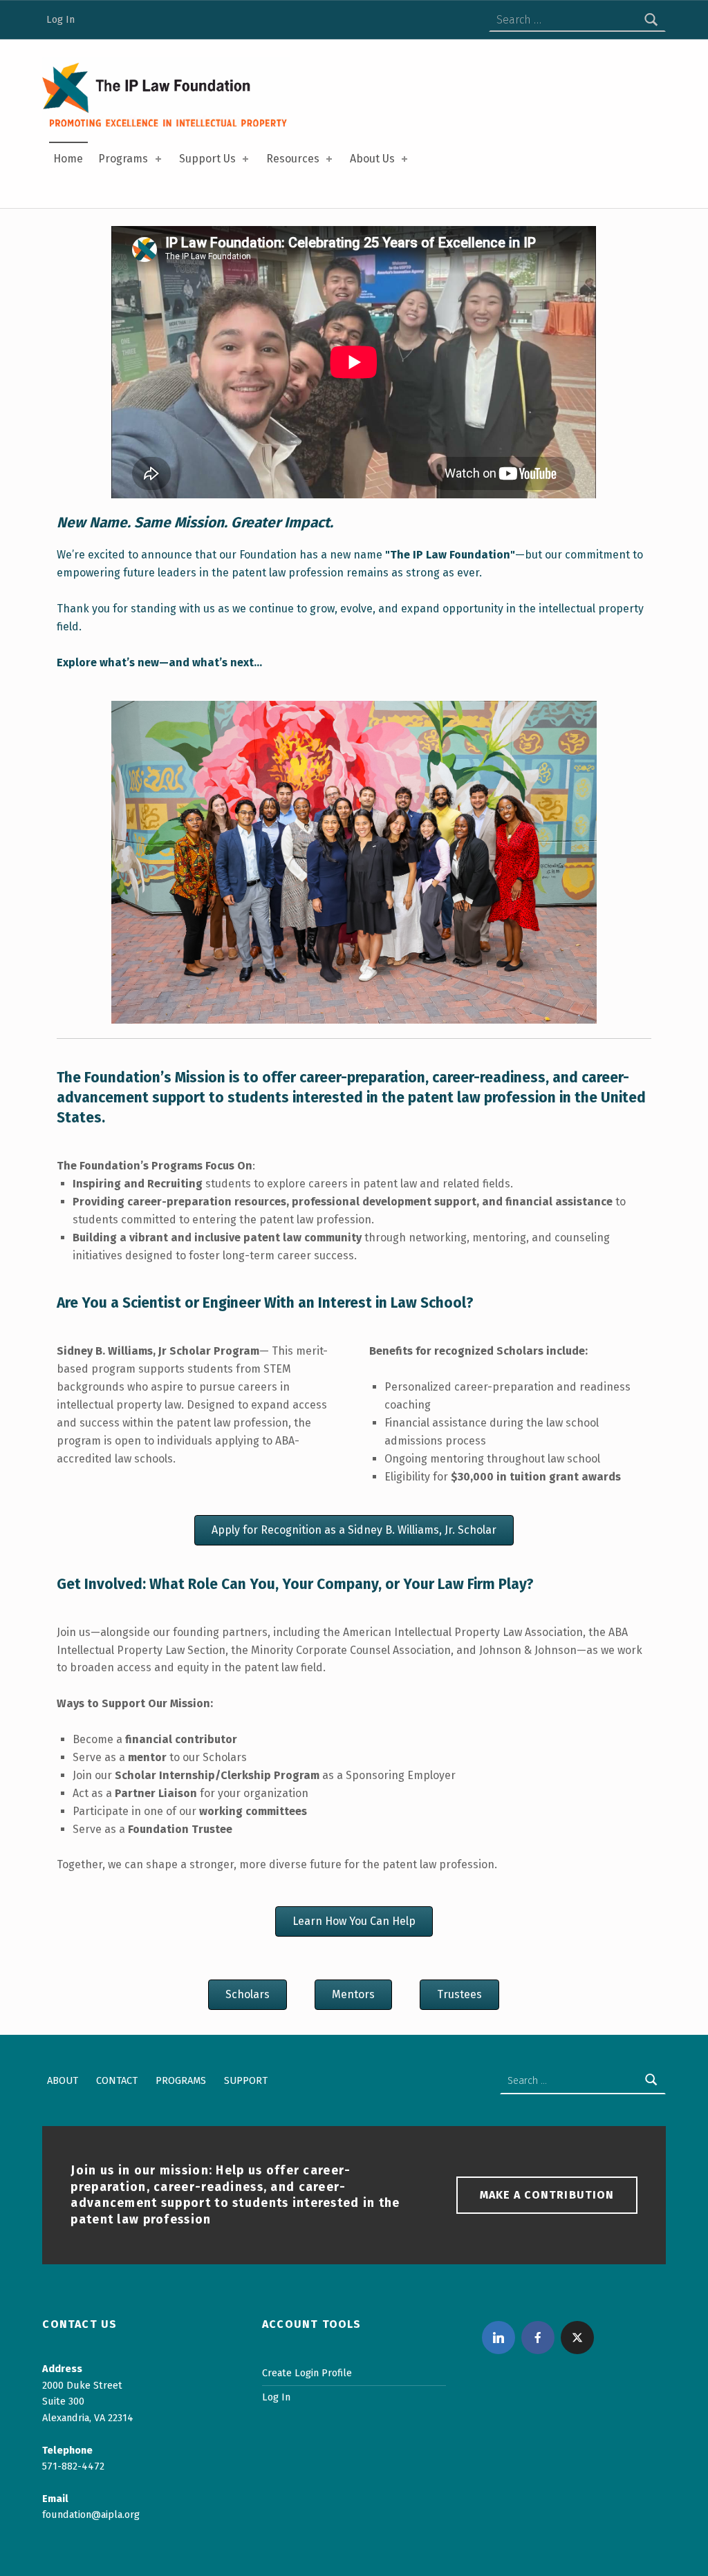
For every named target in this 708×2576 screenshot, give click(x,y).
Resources (293, 159)
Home (68, 159)
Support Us (207, 159)
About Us (372, 159)
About (63, 2080)
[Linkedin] (499, 2338)
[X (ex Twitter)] (577, 2338)
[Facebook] (538, 2338)
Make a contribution (547, 2195)
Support (246, 2080)
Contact (117, 2080)
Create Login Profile (307, 2373)
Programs (123, 159)
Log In (60, 19)
